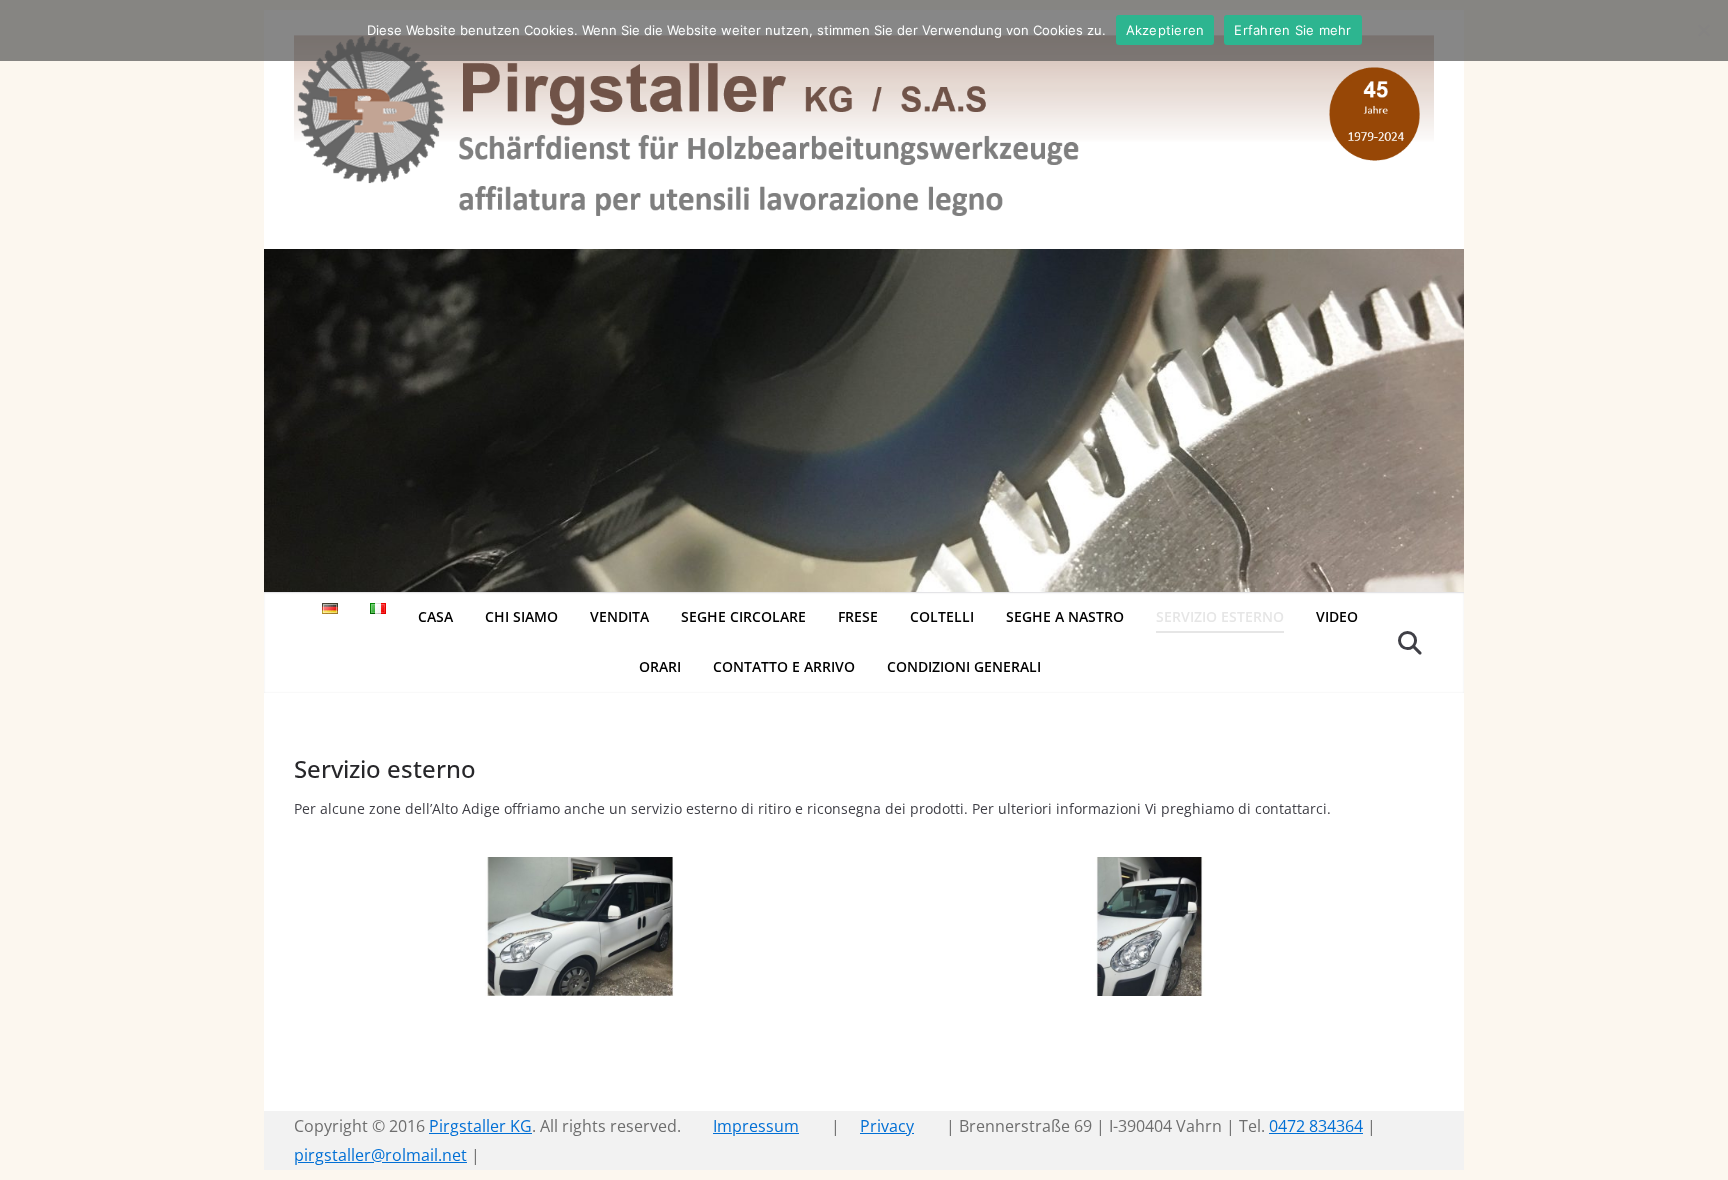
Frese (858, 616)
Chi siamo (521, 616)
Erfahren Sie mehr (1292, 30)
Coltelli (942, 616)
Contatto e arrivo (784, 666)
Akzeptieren (1165, 30)
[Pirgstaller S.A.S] (864, 263)
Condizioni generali (964, 666)
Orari (660, 666)
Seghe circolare (743, 616)
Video (1337, 616)
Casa (435, 616)
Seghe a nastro (1065, 616)
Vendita (619, 616)
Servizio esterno (1220, 616)
